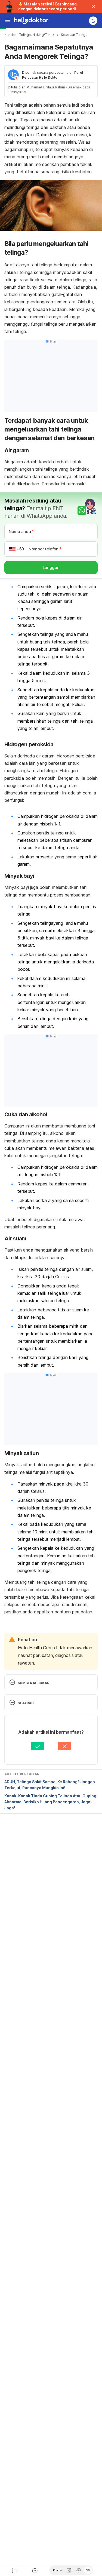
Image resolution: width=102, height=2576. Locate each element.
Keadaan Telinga (74, 35)
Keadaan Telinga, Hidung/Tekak (29, 35)
